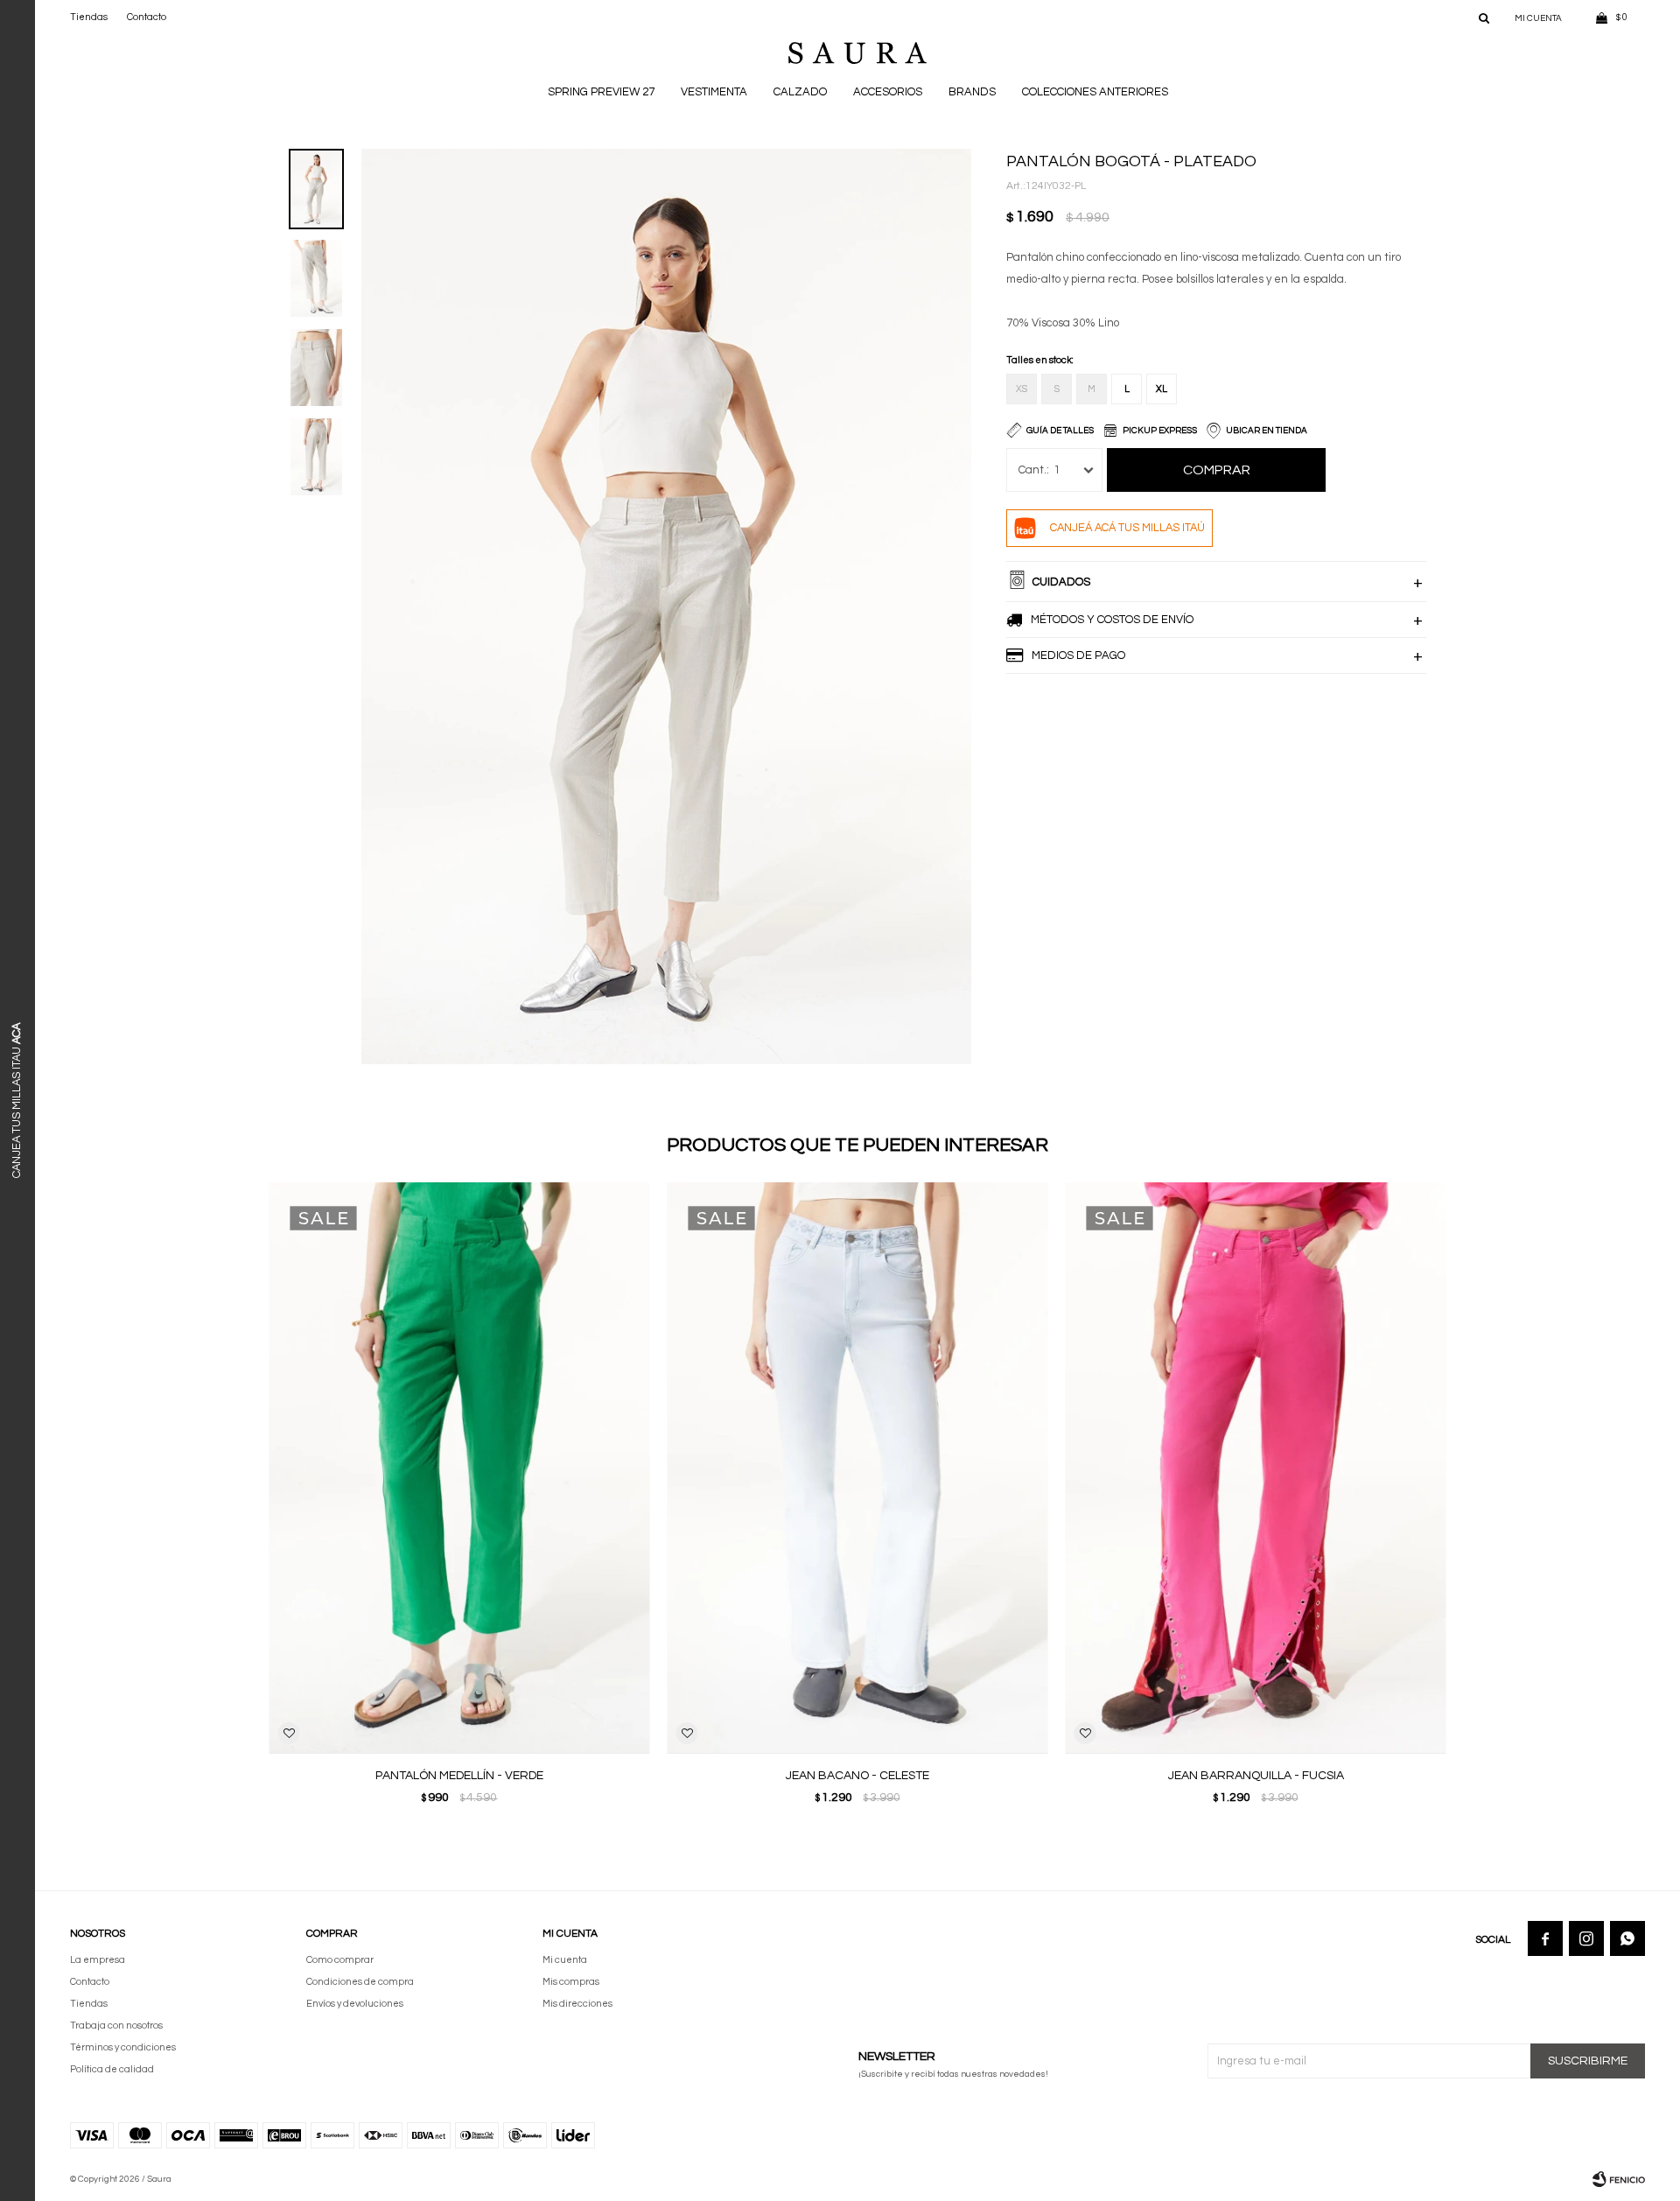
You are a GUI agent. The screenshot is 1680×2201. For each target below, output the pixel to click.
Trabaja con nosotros (116, 2026)
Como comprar (340, 1960)
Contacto (147, 17)
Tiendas (89, 17)
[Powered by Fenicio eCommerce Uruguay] (1619, 2179)
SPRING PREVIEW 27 (601, 92)
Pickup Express (1160, 431)
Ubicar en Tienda (1267, 431)
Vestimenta (714, 92)
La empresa (98, 1960)
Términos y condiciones (123, 2047)
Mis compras (571, 1982)
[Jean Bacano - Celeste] (858, 1468)
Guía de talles (1060, 431)
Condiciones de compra (360, 1982)
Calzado (800, 92)
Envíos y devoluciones (355, 2004)
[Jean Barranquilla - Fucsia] (1256, 1468)
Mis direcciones (577, 2004)
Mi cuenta (565, 1960)
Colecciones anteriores (1095, 92)
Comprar (1217, 470)
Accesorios (888, 92)
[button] (1484, 18)
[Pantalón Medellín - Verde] (460, 1468)
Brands (972, 92)
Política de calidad (112, 2069)
